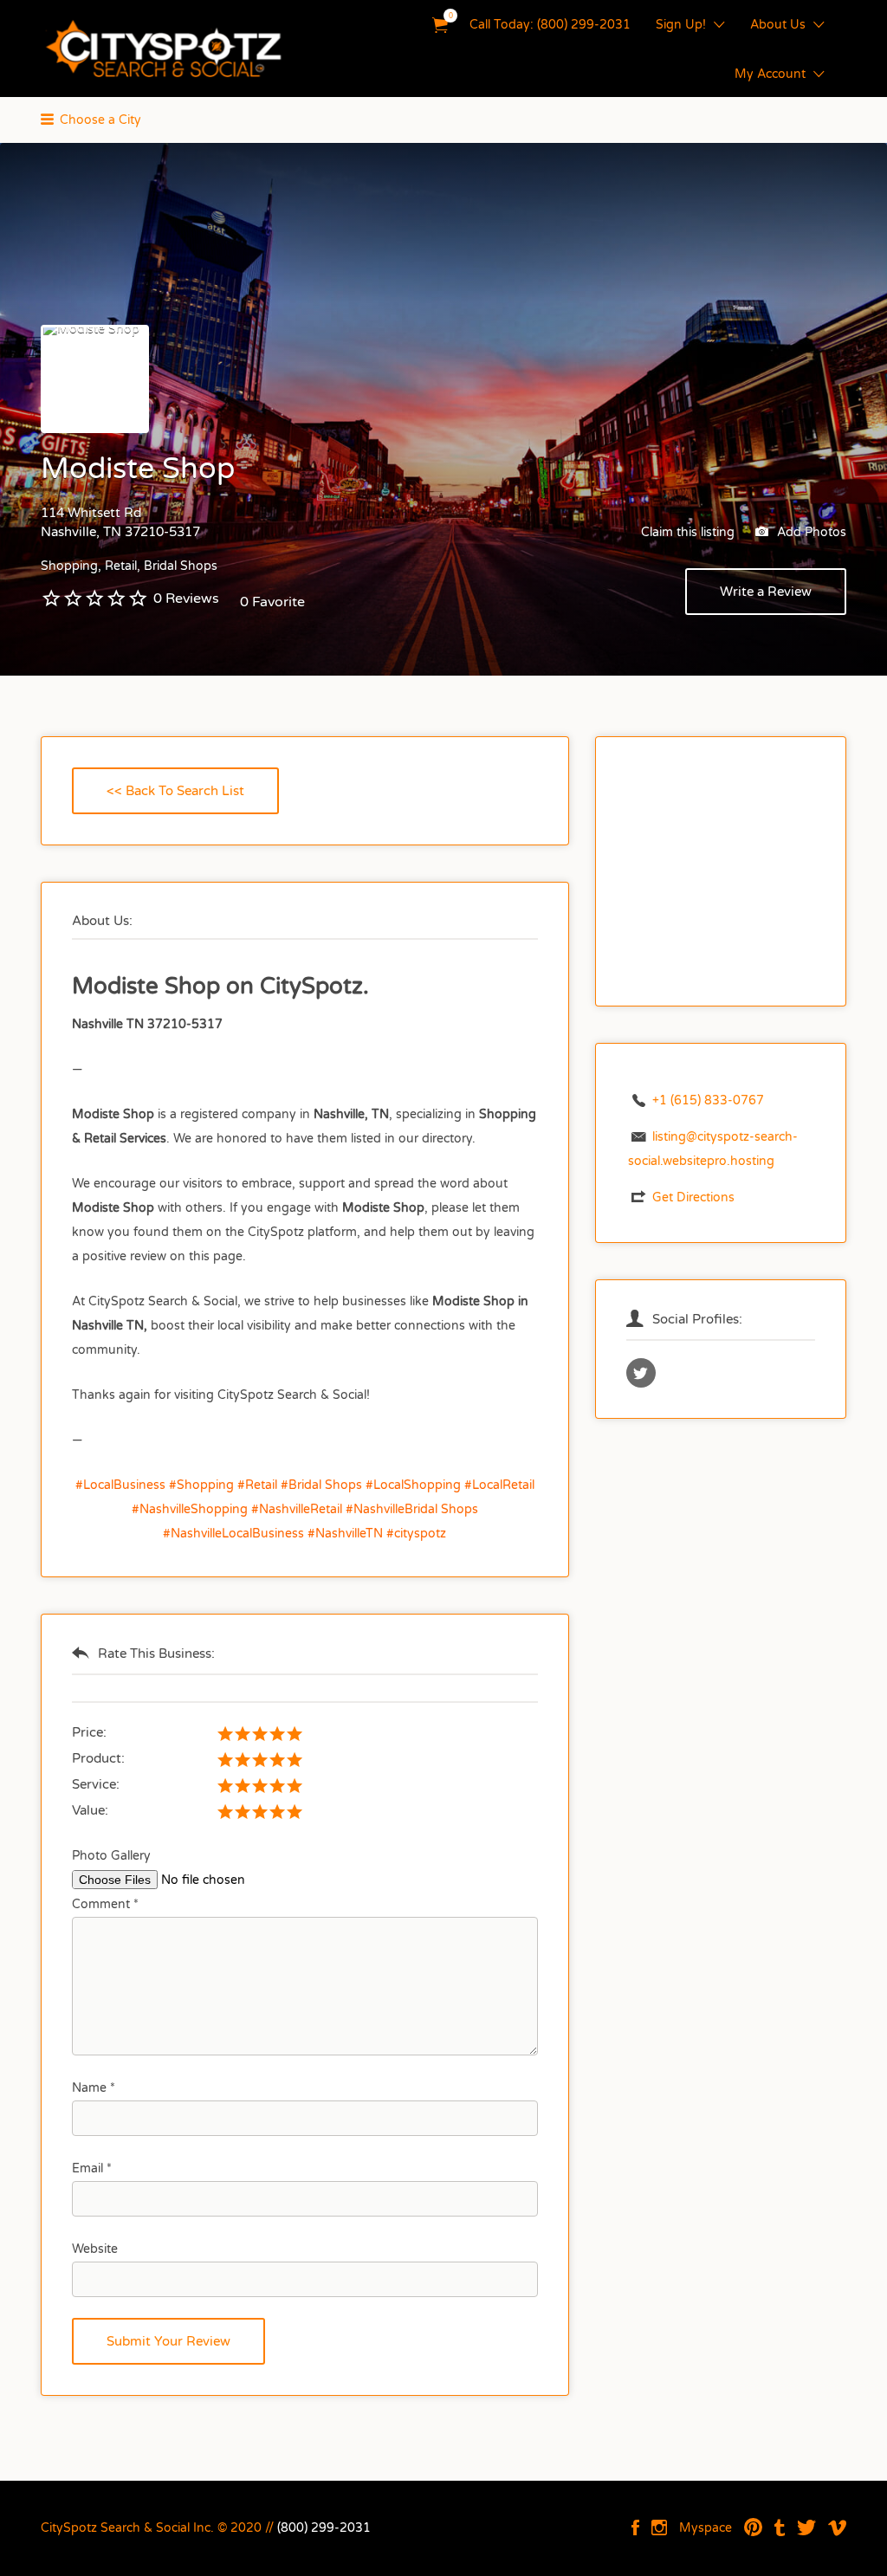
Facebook (635, 2527)
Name (94, 2088)
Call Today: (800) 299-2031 (550, 25)
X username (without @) (641, 1373)
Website (95, 2249)
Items (440, 26)
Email (92, 2168)
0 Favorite (272, 602)
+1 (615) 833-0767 (708, 1100)
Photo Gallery (111, 1856)
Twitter (806, 2527)
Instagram (659, 2527)
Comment (105, 1904)
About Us (778, 25)
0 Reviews (186, 599)
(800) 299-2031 (324, 2528)
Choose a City (100, 120)
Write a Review (766, 592)
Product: (98, 1758)
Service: (96, 1784)
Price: (89, 1732)
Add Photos (810, 532)
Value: (90, 1810)
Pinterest (753, 2527)
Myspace (706, 2528)
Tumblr (780, 2527)
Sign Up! (681, 25)
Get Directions (693, 1197)
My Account (770, 74)
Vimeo (837, 2527)
